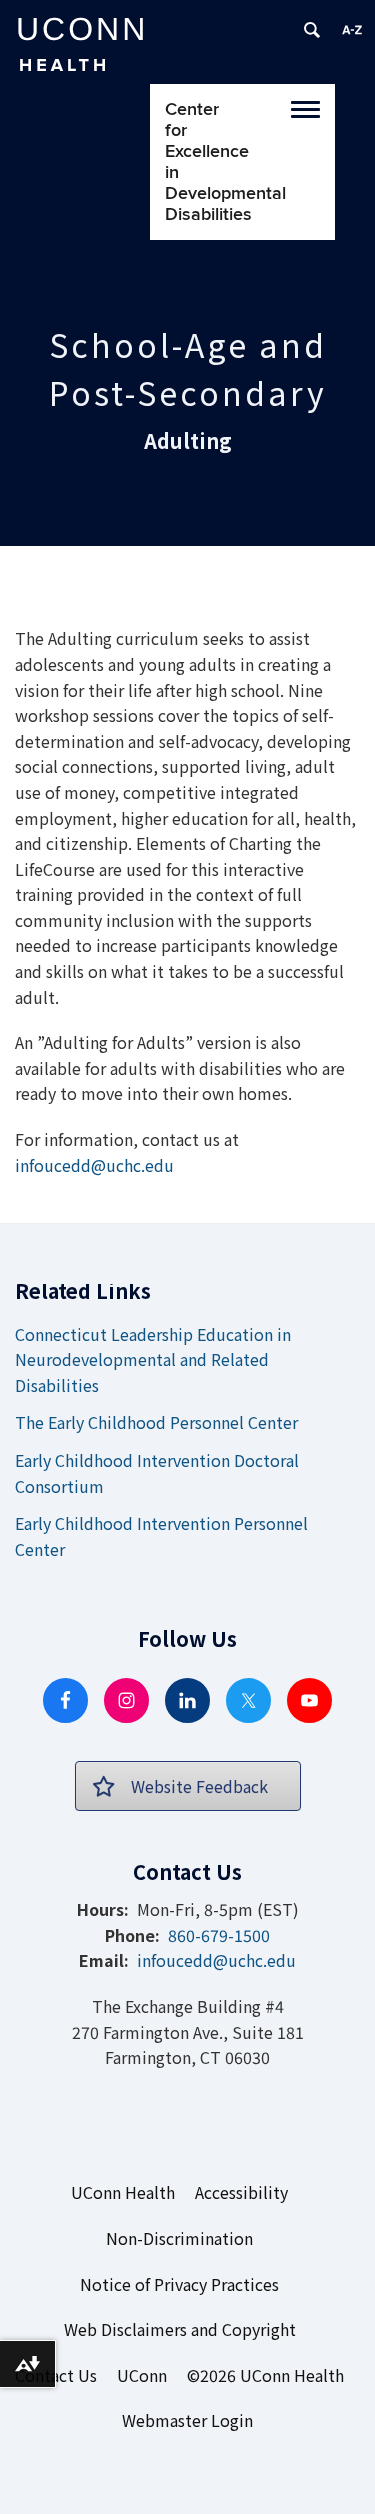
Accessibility (241, 2192)
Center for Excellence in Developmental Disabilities (185, 162)
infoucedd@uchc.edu (94, 1165)
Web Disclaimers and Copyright (180, 2329)
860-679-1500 (219, 1935)
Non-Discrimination (179, 2238)
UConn (142, 2375)
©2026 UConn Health (265, 2375)
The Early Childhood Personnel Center (156, 1422)
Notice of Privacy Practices (179, 2284)
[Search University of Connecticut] (312, 30)
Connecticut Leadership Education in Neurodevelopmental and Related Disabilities (153, 1359)
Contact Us (56, 2375)
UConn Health (123, 2192)
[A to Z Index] (352, 30)
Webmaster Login (187, 2420)
